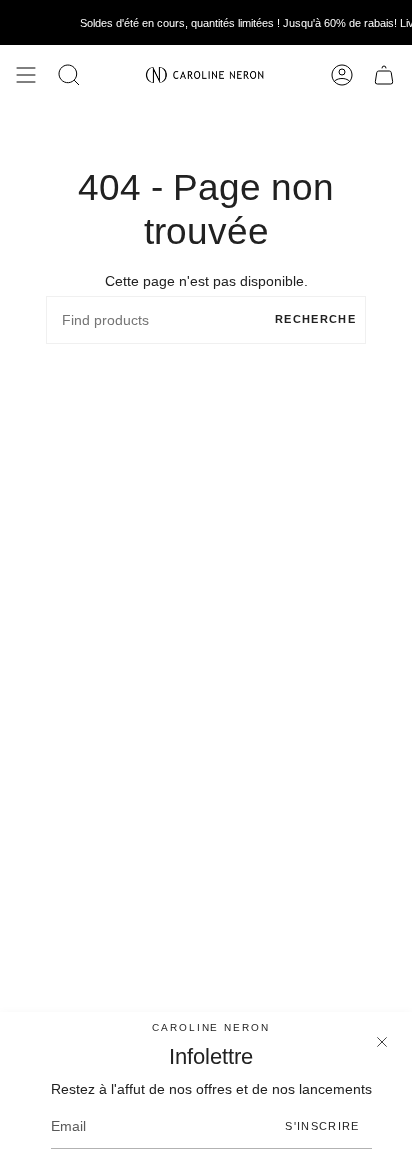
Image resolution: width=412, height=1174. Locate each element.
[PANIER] (384, 75)
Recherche (315, 319)
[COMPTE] (342, 75)
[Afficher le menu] (26, 75)
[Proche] (382, 1042)
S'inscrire (322, 1126)
